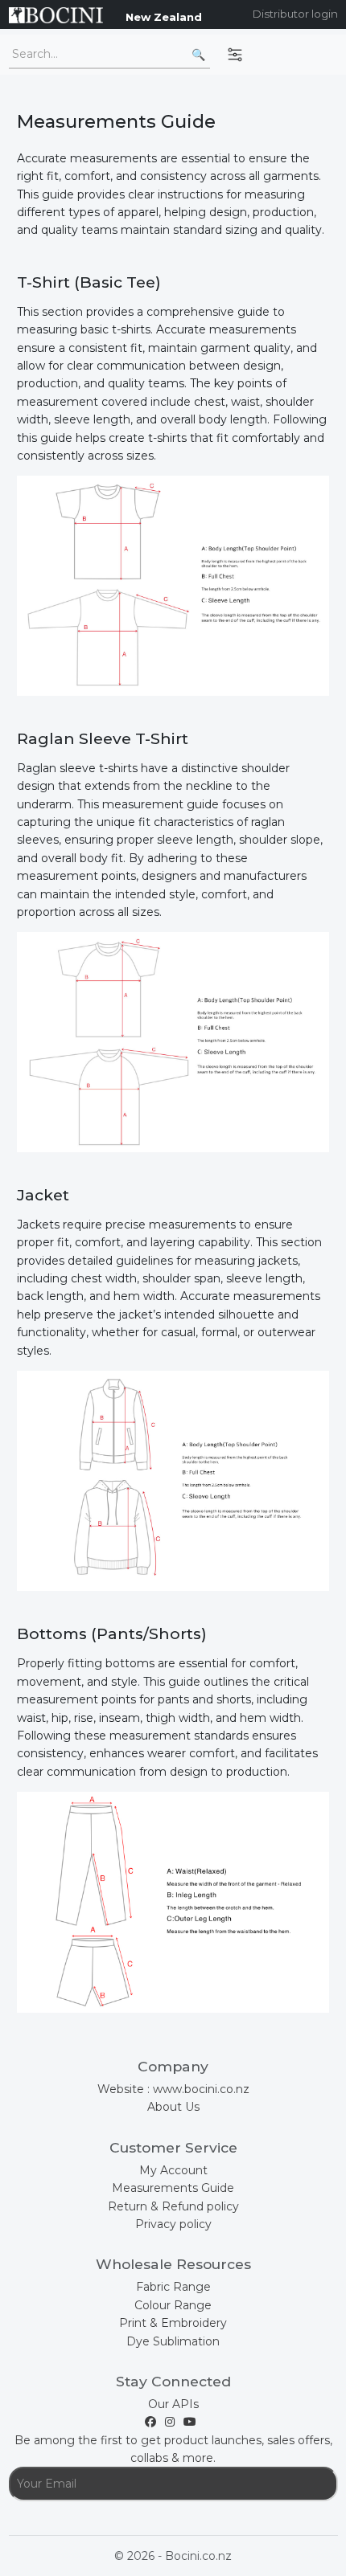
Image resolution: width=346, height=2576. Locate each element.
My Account (173, 2170)
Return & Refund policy (173, 2206)
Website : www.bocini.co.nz (173, 2089)
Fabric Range (173, 2287)
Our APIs (173, 2404)
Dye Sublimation (173, 2341)
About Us (173, 2107)
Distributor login (295, 14)
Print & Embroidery (173, 2323)
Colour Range (173, 2305)
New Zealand (164, 17)
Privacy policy (173, 2224)
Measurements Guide (173, 2188)
